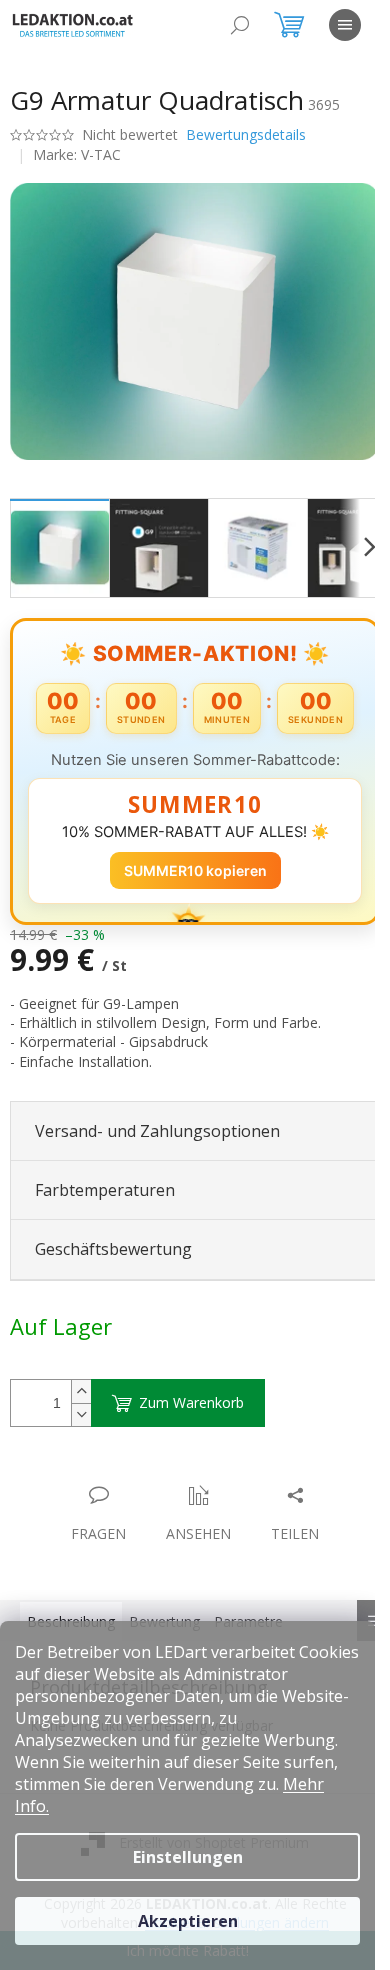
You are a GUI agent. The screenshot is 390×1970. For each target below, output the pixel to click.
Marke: (77, 154)
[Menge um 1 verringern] (81, 1414)
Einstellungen (188, 1857)
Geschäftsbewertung (113, 1249)
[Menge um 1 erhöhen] (81, 1391)
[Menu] (345, 25)
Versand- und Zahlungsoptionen (157, 1131)
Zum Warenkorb (191, 1402)
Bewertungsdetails (246, 134)
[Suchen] (240, 25)
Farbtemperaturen (105, 1190)
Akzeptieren (188, 1921)
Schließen (149, 1474)
